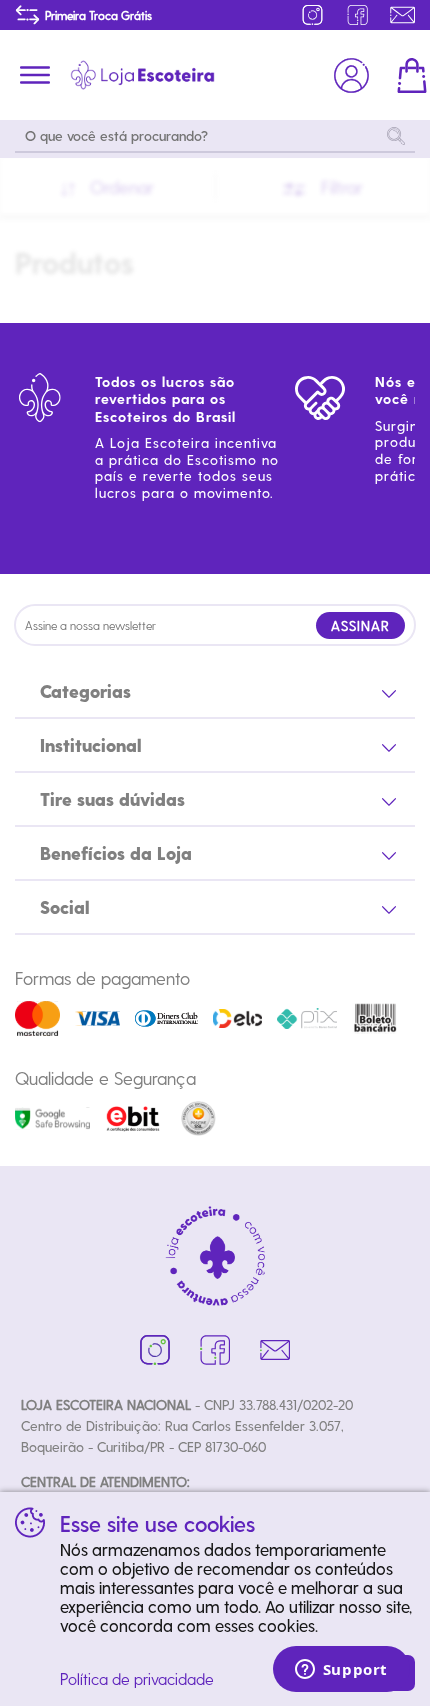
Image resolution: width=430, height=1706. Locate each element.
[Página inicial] (142, 75)
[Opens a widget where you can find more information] (341, 1671)
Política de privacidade (137, 1678)
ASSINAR (360, 625)
